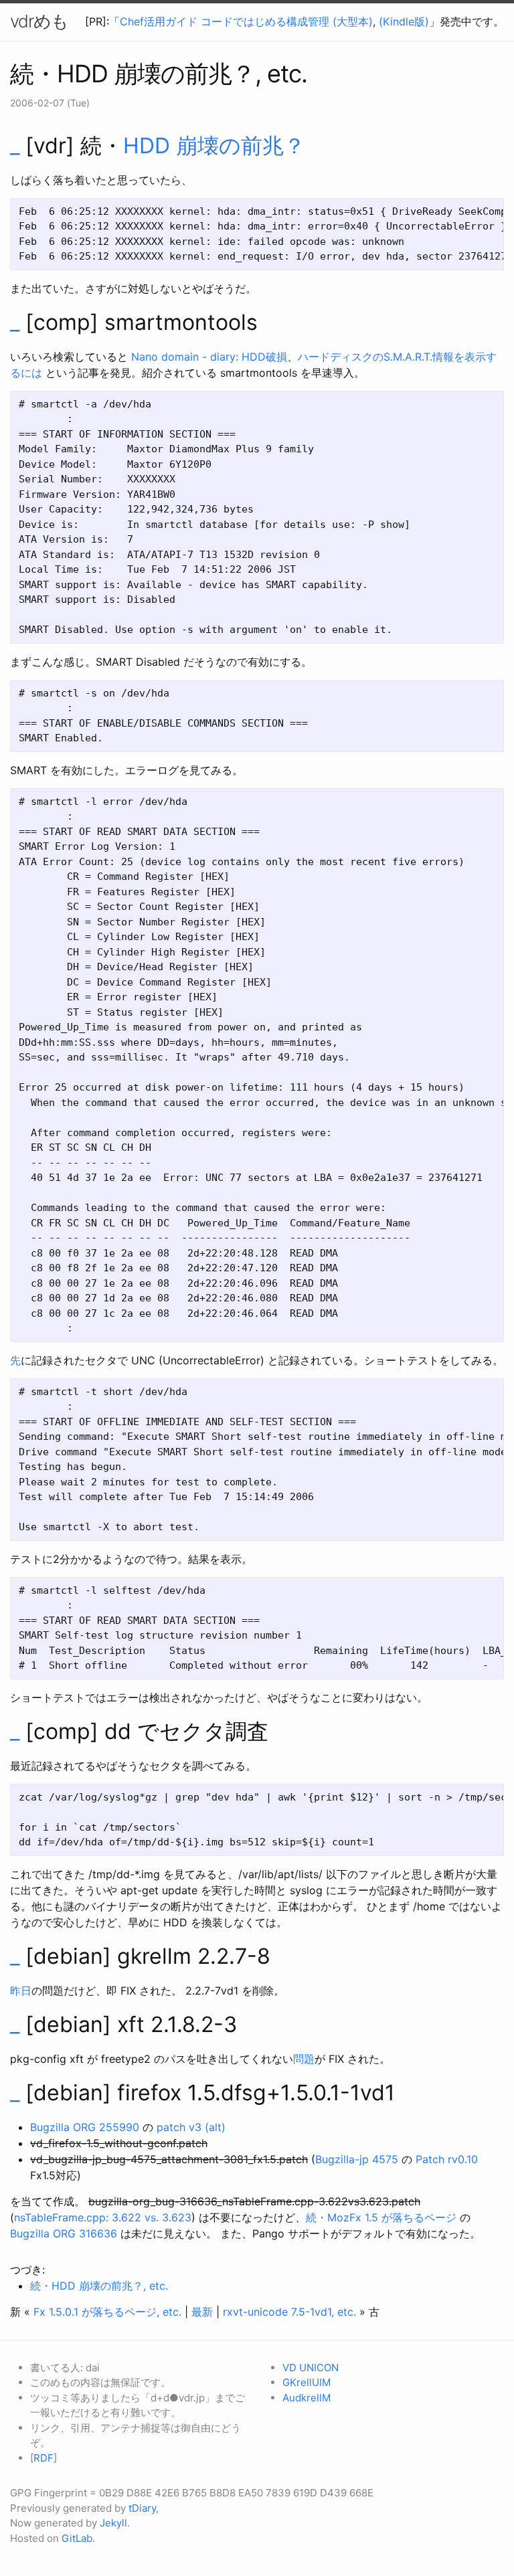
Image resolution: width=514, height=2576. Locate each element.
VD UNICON (311, 2368)
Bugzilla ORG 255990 (85, 2127)
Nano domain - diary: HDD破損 (209, 357)
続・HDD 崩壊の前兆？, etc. (99, 2286)
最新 (202, 2312)
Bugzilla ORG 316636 (64, 2233)
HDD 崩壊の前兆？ (214, 146)
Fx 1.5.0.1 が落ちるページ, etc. (107, 2312)
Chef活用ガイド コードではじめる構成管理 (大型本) (246, 21)
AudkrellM (307, 2398)
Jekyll (113, 2523)
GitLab (77, 2538)
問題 (304, 2059)
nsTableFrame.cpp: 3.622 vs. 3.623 (103, 2217)
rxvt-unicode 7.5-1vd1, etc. (289, 2312)
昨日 (21, 1991)
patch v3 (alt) (191, 2127)
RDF (44, 2458)
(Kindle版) (404, 21)
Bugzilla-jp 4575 (357, 2159)
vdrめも (39, 21)
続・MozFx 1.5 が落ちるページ (381, 2217)
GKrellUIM (307, 2382)
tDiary (142, 2508)
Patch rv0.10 (447, 2159)
